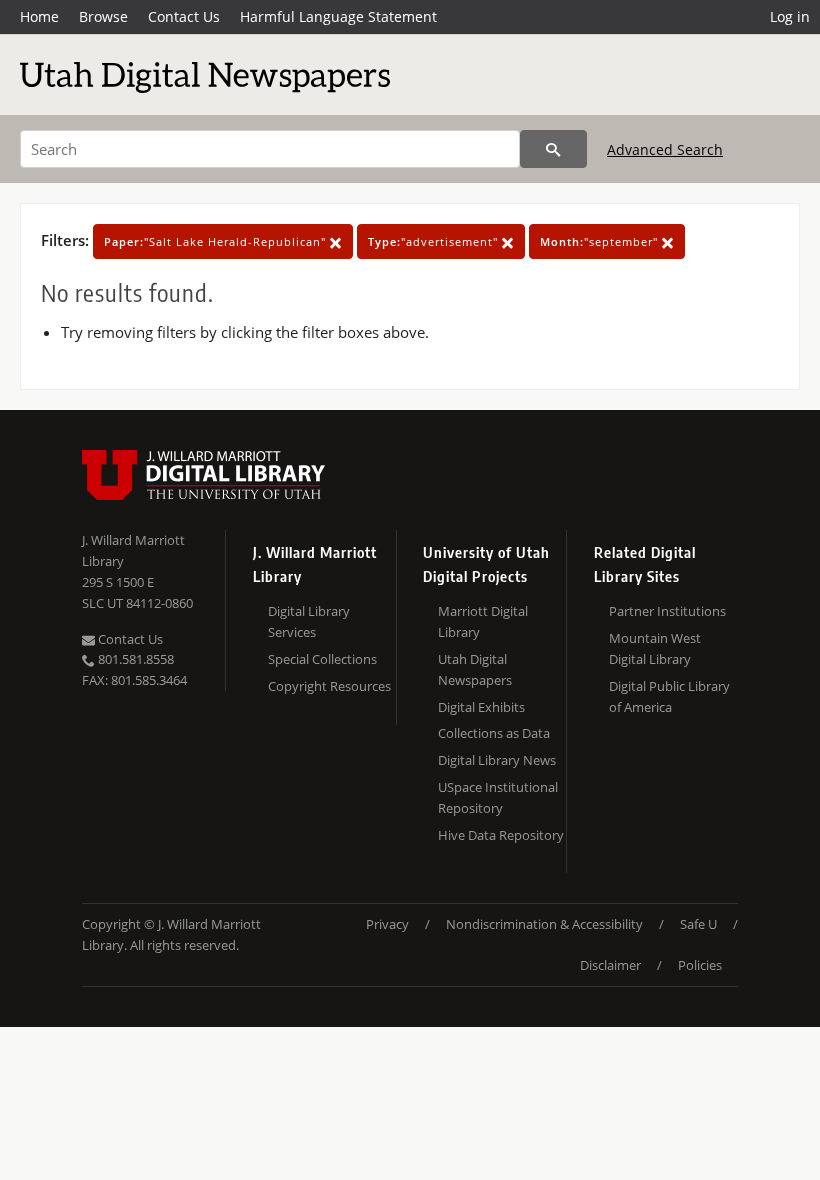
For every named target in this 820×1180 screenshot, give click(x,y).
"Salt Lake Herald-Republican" (217, 241)
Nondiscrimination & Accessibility (544, 924)
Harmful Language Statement (338, 16)
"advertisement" (435, 241)
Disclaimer (610, 965)
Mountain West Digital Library (655, 648)
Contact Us (184, 16)
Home (39, 16)
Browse (103, 16)
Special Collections (322, 659)
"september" (601, 241)
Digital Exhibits (481, 707)
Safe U (698, 924)
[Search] (553, 149)
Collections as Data (494, 733)
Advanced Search (665, 149)
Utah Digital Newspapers (475, 669)
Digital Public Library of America (669, 696)
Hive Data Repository (501, 835)
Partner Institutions (667, 611)
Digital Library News (497, 760)
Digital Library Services (309, 621)
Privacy (387, 924)
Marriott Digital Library (483, 621)
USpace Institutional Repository (498, 797)
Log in (790, 16)
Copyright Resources (329, 686)
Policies (700, 965)
